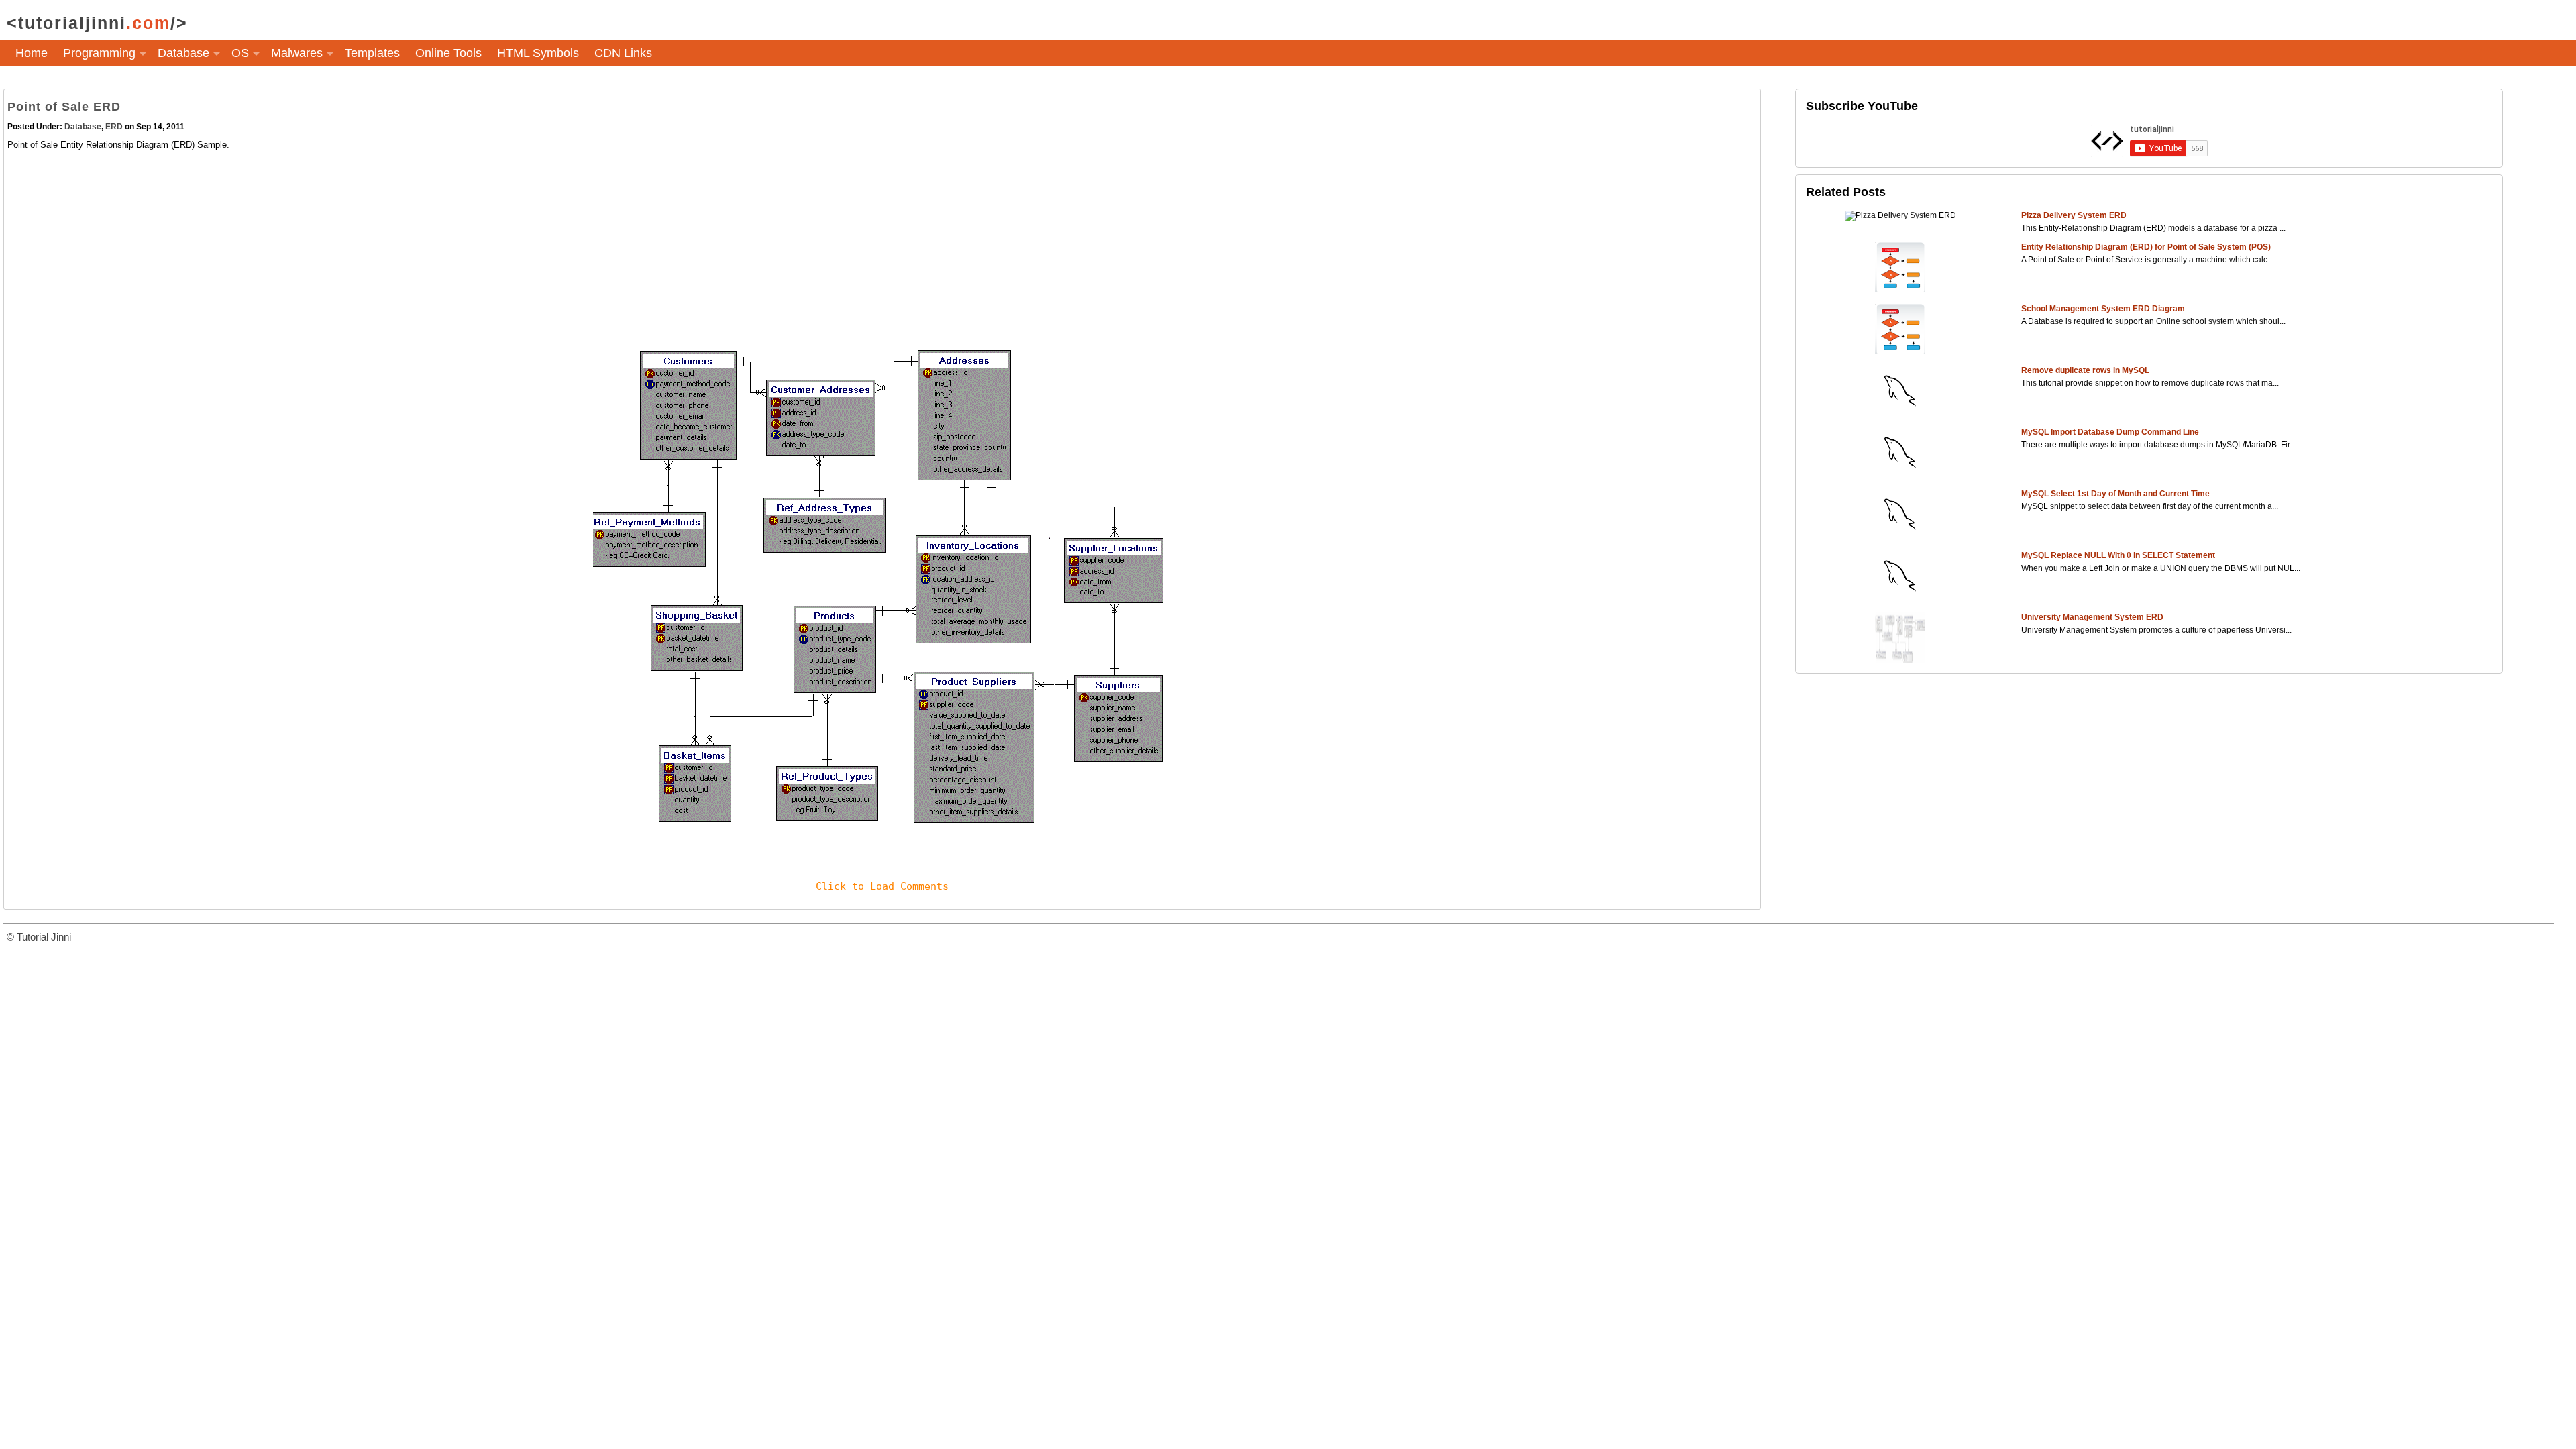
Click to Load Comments (882, 886)
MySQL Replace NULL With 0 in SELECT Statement (2118, 555)
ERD (114, 127)
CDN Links (623, 53)
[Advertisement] (410, 246)
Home (32, 53)
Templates (372, 53)
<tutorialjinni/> (97, 23)
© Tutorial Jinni (39, 937)
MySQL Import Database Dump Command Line (2110, 432)
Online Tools (448, 53)
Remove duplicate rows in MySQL (2085, 370)
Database (83, 127)
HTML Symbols (538, 53)
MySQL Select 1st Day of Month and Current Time (2115, 494)
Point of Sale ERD (64, 107)
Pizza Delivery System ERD (2074, 215)
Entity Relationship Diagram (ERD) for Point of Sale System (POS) (2146, 247)
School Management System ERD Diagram (2103, 309)
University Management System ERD (2092, 617)
